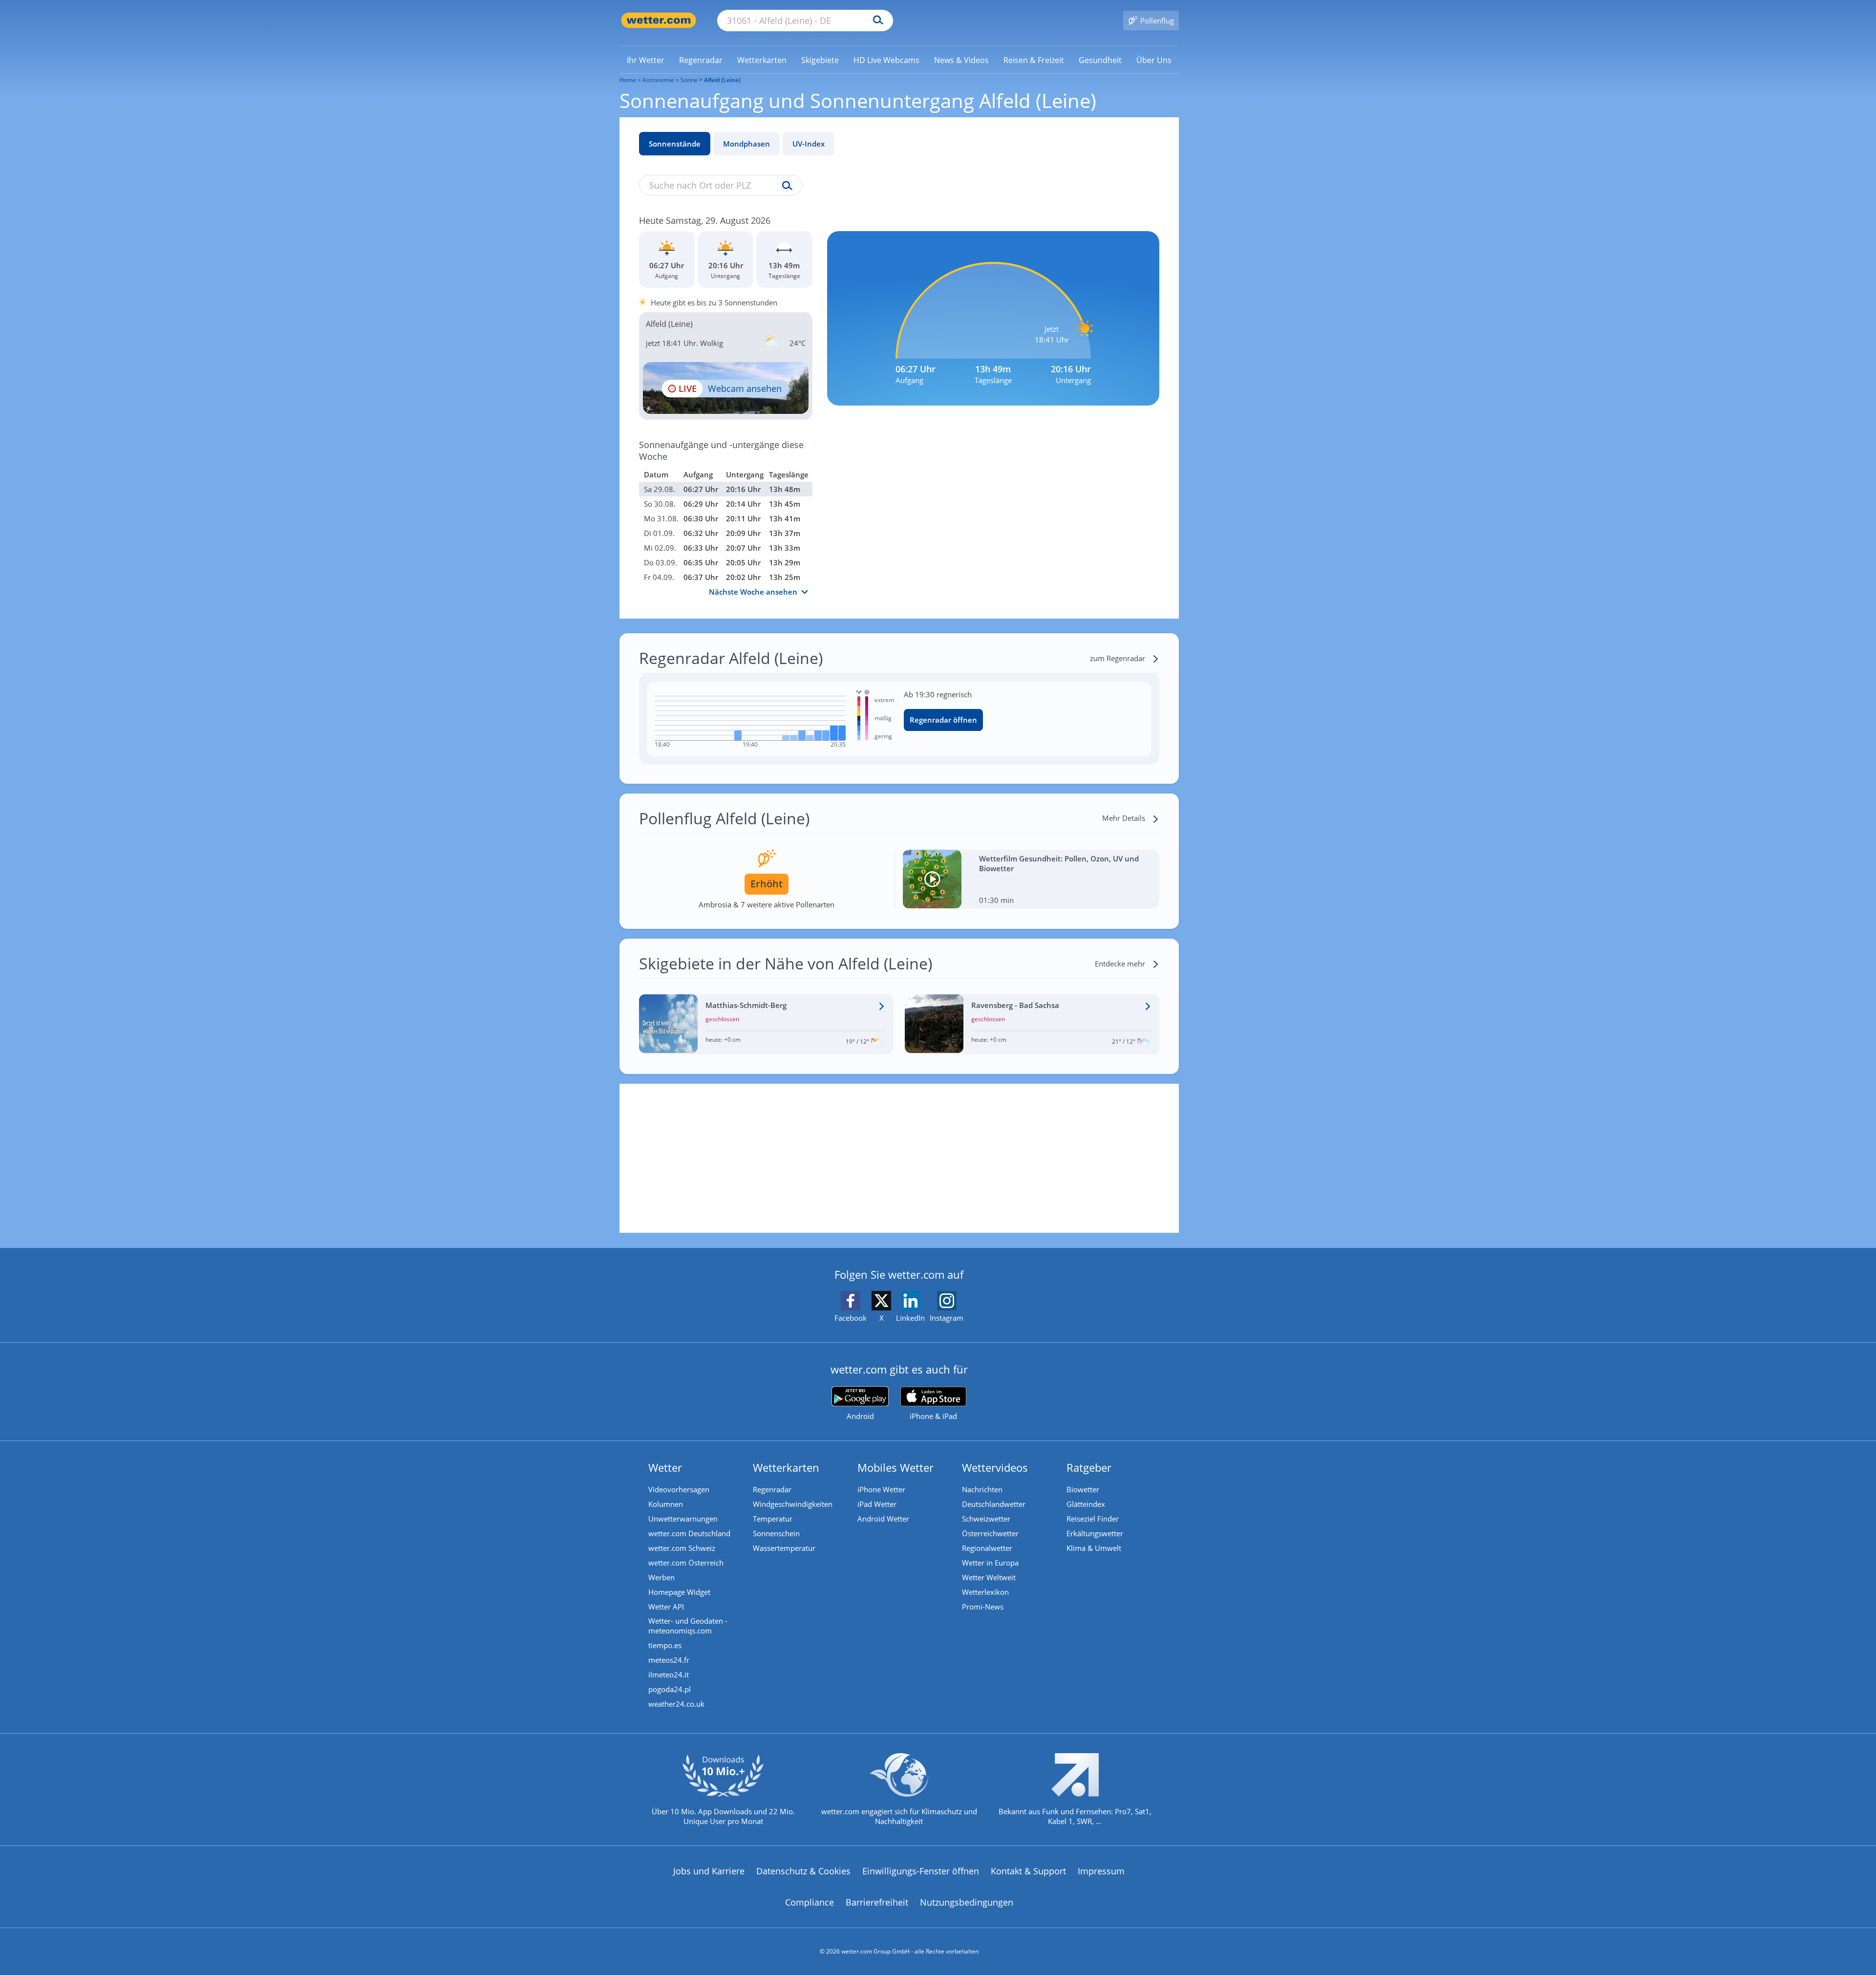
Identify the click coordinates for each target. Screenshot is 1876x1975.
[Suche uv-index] (785, 186)
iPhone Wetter (881, 1489)
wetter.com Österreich (686, 1563)
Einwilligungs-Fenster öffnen (921, 1871)
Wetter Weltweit (989, 1577)
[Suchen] (876, 21)
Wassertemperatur (784, 1548)
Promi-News (983, 1607)
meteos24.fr (669, 1660)
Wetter (665, 1467)
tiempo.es (665, 1645)
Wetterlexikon (985, 1592)
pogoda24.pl (670, 1689)
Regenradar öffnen (943, 720)
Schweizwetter (986, 1519)
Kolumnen (666, 1504)
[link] (646, 60)
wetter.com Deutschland (689, 1533)
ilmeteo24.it (669, 1674)
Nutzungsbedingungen (967, 1902)
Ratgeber (1089, 1467)
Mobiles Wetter (895, 1467)
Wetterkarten (786, 1467)
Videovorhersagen (679, 1489)
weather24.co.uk (676, 1704)
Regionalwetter (987, 1548)
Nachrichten (982, 1489)
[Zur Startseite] (659, 20)
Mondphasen (746, 144)
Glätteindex (1086, 1504)
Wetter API (666, 1607)
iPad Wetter (877, 1504)
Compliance (810, 1902)
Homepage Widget (679, 1592)
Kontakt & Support (1028, 1871)
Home (628, 80)
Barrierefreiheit (877, 1902)
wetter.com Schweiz (682, 1548)
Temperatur (773, 1519)
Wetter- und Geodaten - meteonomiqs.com (688, 1626)
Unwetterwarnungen (683, 1519)
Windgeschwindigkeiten (793, 1504)
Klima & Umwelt (1094, 1548)
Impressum (1101, 1871)
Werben (661, 1577)
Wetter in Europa (990, 1563)
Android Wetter (883, 1519)
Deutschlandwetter (994, 1504)
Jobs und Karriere (709, 1871)
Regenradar (772, 1489)
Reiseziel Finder (1093, 1519)
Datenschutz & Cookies (803, 1871)
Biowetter (1083, 1489)
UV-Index (809, 144)
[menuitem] (646, 60)
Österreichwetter (990, 1533)
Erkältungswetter (1095, 1533)
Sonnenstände (675, 144)
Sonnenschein (776, 1533)
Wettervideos (995, 1467)
